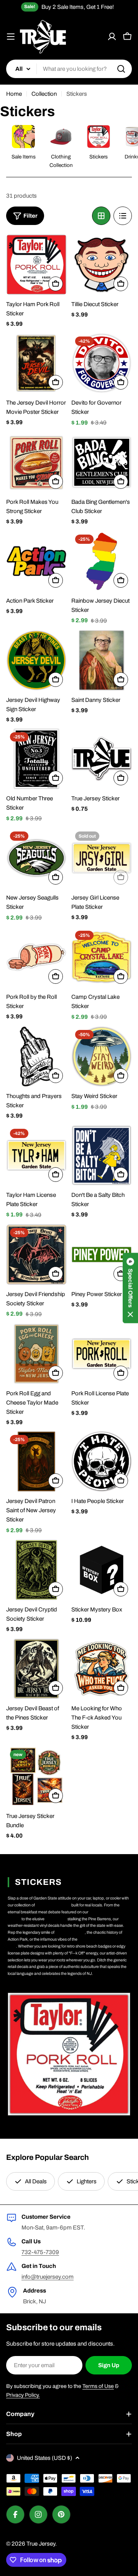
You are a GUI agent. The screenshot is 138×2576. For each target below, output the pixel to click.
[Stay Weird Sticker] (102, 1056)
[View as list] (123, 216)
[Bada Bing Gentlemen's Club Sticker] (102, 462)
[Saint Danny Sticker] (102, 660)
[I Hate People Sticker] (102, 1461)
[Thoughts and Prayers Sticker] (36, 1056)
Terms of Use (98, 2386)
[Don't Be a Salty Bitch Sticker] (102, 1155)
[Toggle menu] (11, 37)
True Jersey (41, 2544)
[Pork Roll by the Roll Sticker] (36, 957)
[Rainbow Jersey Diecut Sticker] (102, 561)
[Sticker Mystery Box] (102, 1570)
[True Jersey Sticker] (102, 759)
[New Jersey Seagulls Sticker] (36, 858)
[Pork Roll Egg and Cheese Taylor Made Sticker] (36, 1354)
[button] (130, 1288)
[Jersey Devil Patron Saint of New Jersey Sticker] (36, 1461)
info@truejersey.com (48, 2277)
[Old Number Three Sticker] (36, 759)
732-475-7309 (40, 2252)
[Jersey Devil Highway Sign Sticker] (36, 660)
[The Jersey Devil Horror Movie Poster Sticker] (36, 363)
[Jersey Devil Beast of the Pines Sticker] (36, 1669)
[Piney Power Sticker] (102, 1255)
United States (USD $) (44, 2458)
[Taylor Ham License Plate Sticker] (36, 1155)
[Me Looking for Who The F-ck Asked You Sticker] (102, 1669)
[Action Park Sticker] (36, 561)
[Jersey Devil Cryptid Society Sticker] (36, 1570)
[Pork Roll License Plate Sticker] (102, 1354)
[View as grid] (101, 216)
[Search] (121, 69)
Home (14, 94)
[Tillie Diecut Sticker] (102, 265)
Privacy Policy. (23, 2395)
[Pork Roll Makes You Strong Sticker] (36, 462)
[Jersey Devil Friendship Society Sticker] (36, 1255)
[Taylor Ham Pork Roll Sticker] (36, 265)
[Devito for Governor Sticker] (102, 363)
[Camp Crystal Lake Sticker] (102, 957)
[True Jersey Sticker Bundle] (36, 1776)
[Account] (112, 37)
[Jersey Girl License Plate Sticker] (102, 858)
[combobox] (69, 69)
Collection (44, 94)
